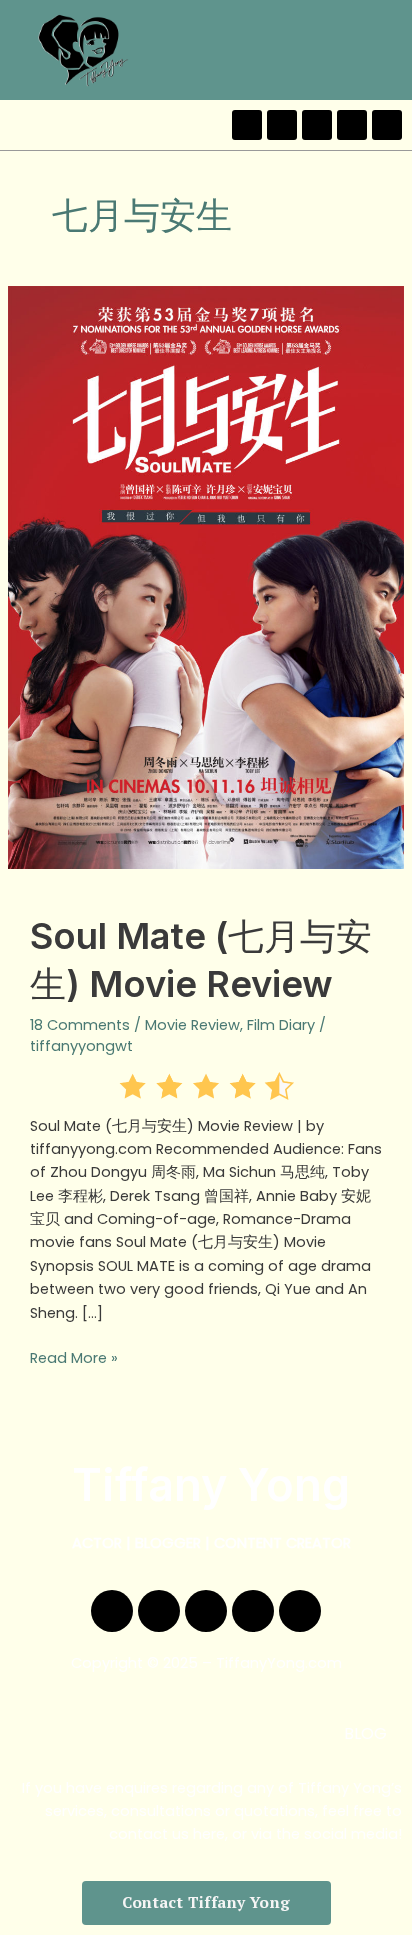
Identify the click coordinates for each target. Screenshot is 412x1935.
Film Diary (281, 1025)
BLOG (365, 1733)
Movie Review (192, 1025)
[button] (390, 49)
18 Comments (80, 1025)
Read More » (74, 1357)
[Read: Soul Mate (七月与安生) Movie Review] (206, 577)
